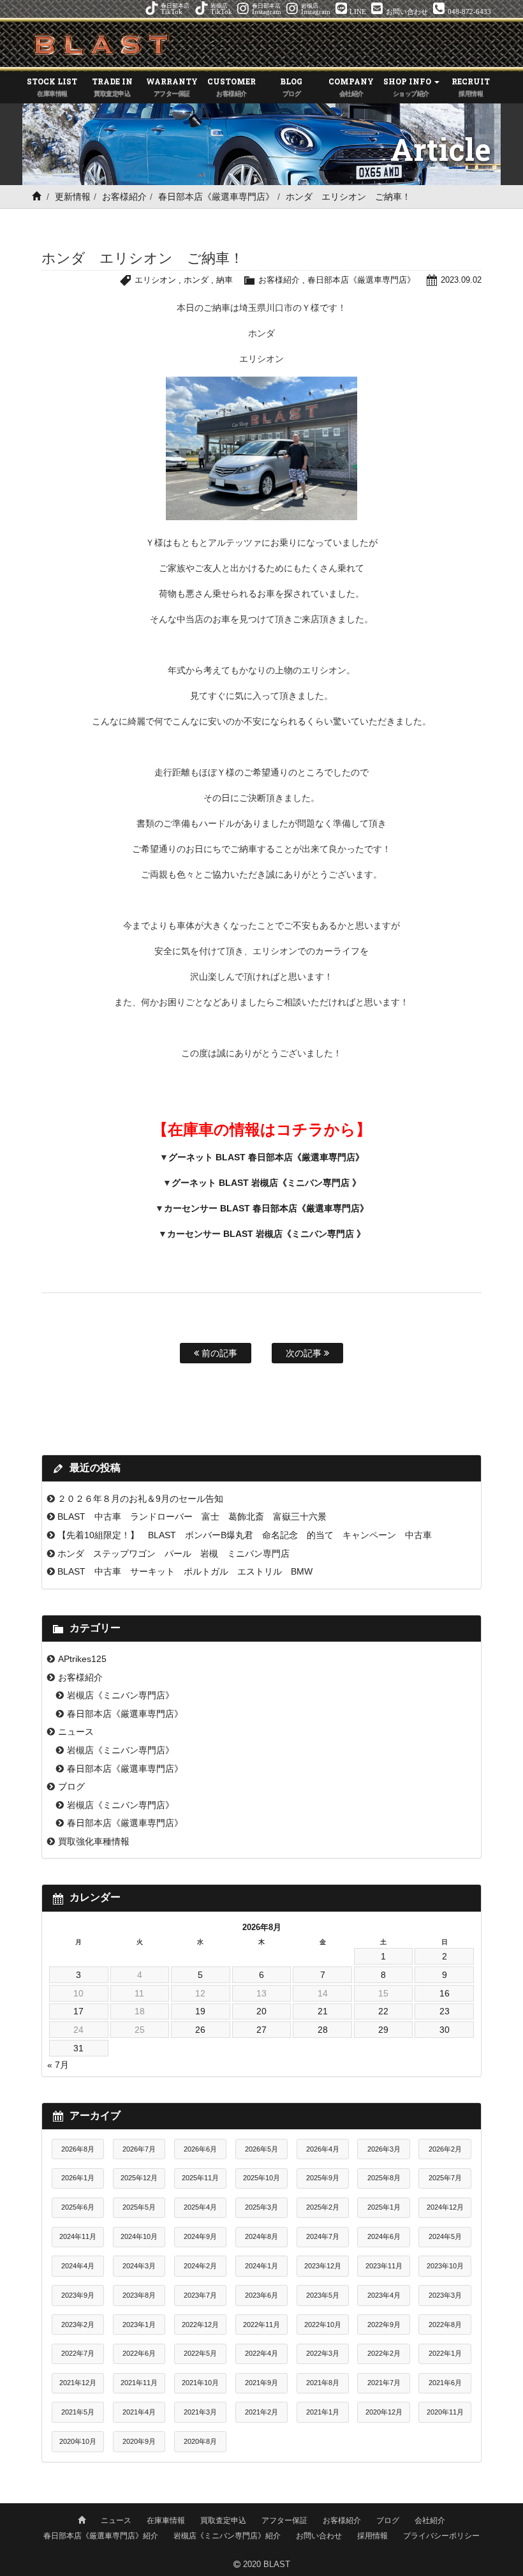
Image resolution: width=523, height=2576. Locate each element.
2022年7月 (78, 2353)
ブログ (71, 1786)
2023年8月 (139, 2295)
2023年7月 (200, 2295)
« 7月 (58, 2065)
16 (445, 1993)
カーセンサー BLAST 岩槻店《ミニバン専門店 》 (266, 1234)
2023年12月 (323, 2266)
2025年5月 (139, 2207)
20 (261, 2011)
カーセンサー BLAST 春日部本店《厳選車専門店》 (266, 1208)
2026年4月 (323, 2149)
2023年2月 (78, 2325)
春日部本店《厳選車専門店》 (216, 197)
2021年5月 (78, 2412)
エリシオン (155, 280)
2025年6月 (78, 2207)
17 (78, 2011)
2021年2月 (261, 2412)
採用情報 (372, 2536)
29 (383, 2030)
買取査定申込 (223, 2520)
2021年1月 (323, 2412)
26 (200, 2030)
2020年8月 (200, 2441)
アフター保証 (284, 2520)
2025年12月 (139, 2178)
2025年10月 (261, 2178)
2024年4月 (78, 2266)
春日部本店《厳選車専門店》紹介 (101, 2536)
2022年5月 (200, 2353)
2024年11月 (78, 2236)
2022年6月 (139, 2353)
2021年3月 (200, 2412)
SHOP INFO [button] (408, 86)
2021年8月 (323, 2383)
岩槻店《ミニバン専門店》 (121, 1695)
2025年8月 (384, 2178)
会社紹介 (430, 2520)
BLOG (291, 86)
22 (383, 2011)
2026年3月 (384, 2149)
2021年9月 (261, 2383)
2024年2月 (200, 2266)
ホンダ (196, 280)
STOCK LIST (52, 86)
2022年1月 (445, 2353)
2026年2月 (445, 2149)
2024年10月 (139, 2236)
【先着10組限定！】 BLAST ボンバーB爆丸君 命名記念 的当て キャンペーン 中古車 (245, 1535)
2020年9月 (139, 2441)
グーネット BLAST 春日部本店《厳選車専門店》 (266, 1157)
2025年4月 (200, 2207)
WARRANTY (172, 86)
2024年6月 (384, 2236)
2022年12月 (200, 2325)
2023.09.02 (461, 280)
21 (323, 2011)
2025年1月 (384, 2207)
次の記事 (305, 1353)
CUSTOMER (232, 86)
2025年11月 (200, 2178)
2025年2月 (323, 2207)
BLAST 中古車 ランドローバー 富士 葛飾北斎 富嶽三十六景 (192, 1516)
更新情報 (73, 197)
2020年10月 (78, 2441)
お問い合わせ (319, 2536)
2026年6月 (200, 2149)
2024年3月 (139, 2266)
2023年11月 (384, 2266)
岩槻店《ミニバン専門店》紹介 (227, 2536)
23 (445, 2011)
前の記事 (218, 1353)
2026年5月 (261, 2149)
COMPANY (351, 86)
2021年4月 (139, 2412)
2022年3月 (323, 2353)
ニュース (76, 1732)
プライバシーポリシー (441, 2536)
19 (200, 2011)
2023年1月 (139, 2325)
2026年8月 (78, 2149)
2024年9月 (200, 2236)
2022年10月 (323, 2325)
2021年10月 (200, 2383)
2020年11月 (445, 2412)
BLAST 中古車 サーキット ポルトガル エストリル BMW (185, 1571)
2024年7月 (323, 2236)
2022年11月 (261, 2325)
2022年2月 (384, 2353)
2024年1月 (261, 2266)
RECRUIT (471, 86)
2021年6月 (445, 2383)
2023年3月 (445, 2295)
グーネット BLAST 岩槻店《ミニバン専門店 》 (266, 1183)
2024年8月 (261, 2236)
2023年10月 (445, 2266)
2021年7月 (384, 2383)
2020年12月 (384, 2412)
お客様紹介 (124, 197)
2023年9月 (78, 2295)
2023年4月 (384, 2295)
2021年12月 (78, 2383)
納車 (225, 280)
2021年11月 (139, 2383)
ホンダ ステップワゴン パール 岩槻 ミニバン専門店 (173, 1554)
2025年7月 (445, 2178)
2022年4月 (261, 2353)
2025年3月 (261, 2207)
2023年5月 (323, 2295)
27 (261, 2030)
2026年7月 (139, 2149)
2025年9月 (323, 2178)
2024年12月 (445, 2207)
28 (323, 2030)
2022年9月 (384, 2325)
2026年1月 (78, 2178)
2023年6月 (261, 2295)
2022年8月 (445, 2325)
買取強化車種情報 (94, 1841)
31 (78, 2048)
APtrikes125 (82, 1659)
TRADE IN (112, 86)
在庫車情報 (166, 2520)
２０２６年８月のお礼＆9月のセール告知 (140, 1499)
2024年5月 (445, 2236)
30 (445, 2030)
